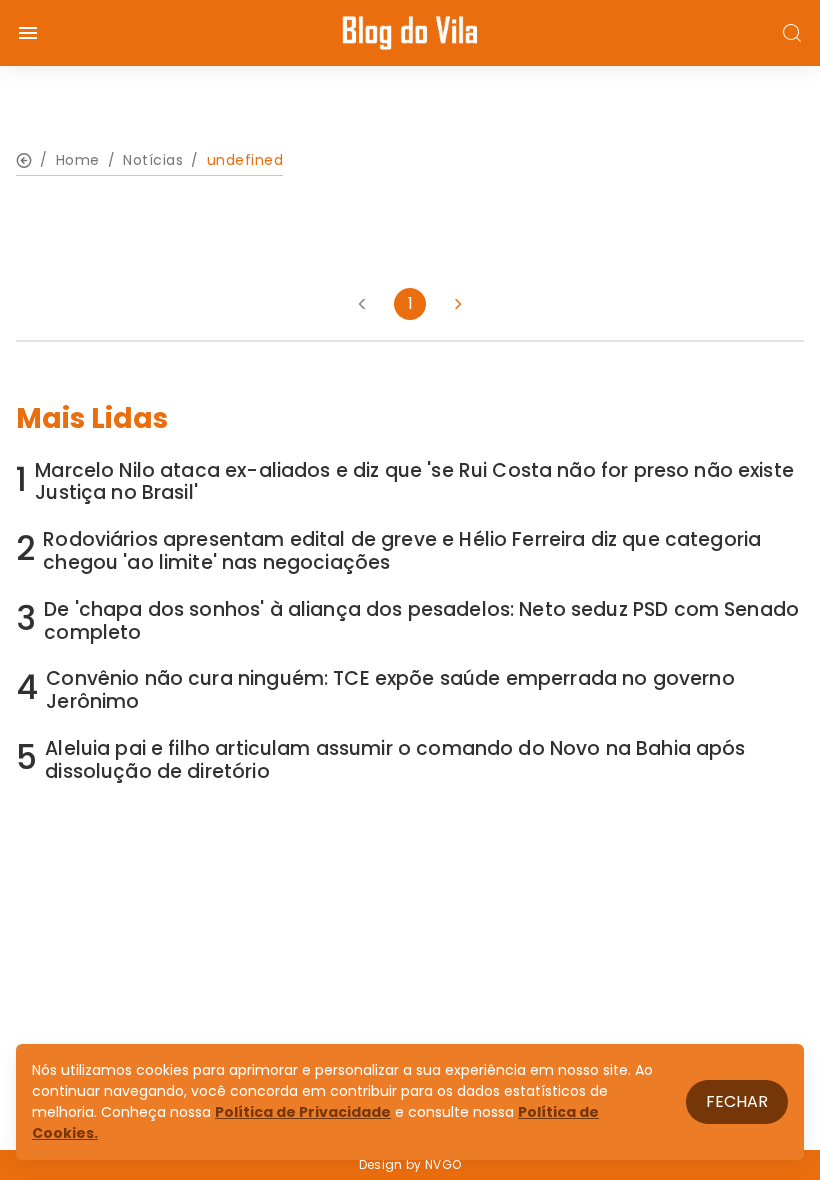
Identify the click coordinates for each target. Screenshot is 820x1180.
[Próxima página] (458, 304)
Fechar (737, 1101)
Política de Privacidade (303, 1112)
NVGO (443, 1164)
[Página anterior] (362, 304)
